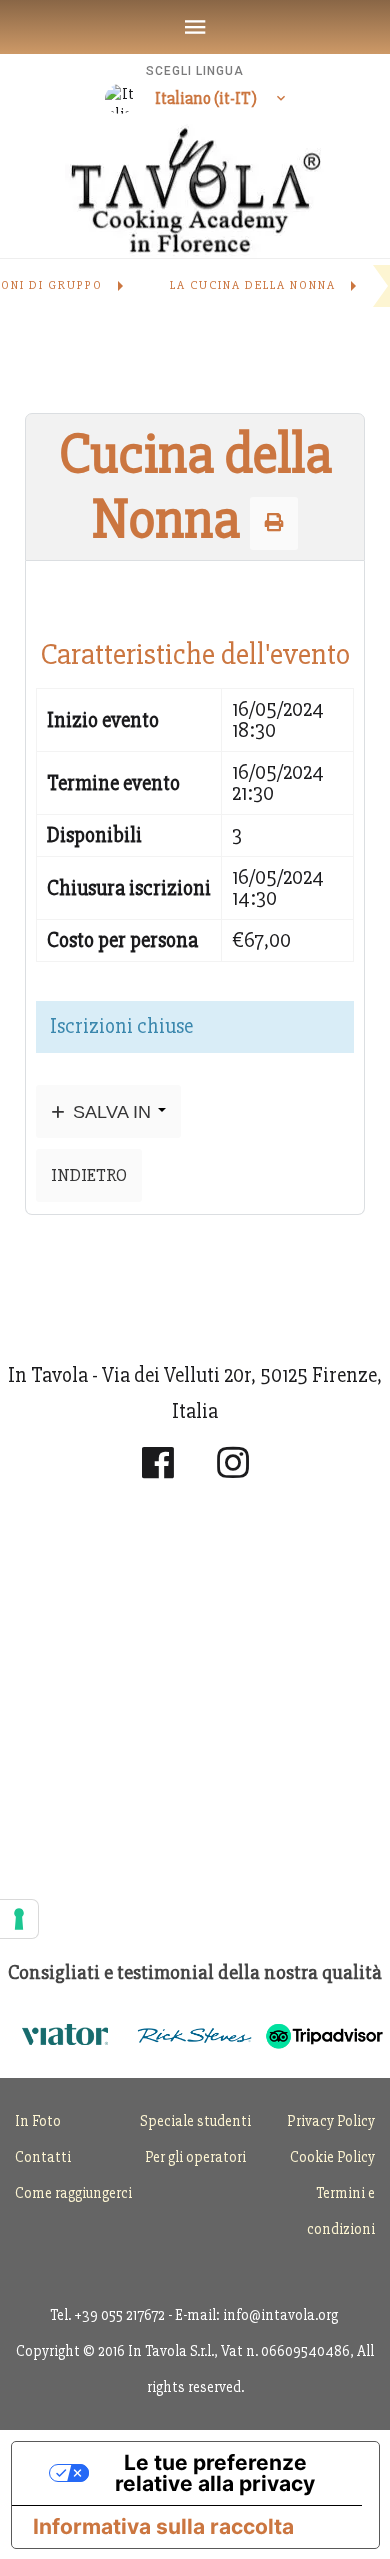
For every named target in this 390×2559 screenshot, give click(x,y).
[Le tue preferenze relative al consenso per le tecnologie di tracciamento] (19, 1919)
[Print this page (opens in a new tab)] (274, 523)
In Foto (38, 2121)
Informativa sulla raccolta (163, 2526)
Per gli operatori (195, 2157)
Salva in (112, 1111)
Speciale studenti (195, 2121)
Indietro (89, 1175)
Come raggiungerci (73, 2193)
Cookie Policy (332, 2157)
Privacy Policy (331, 2121)
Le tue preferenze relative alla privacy (215, 2473)
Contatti (43, 2157)
